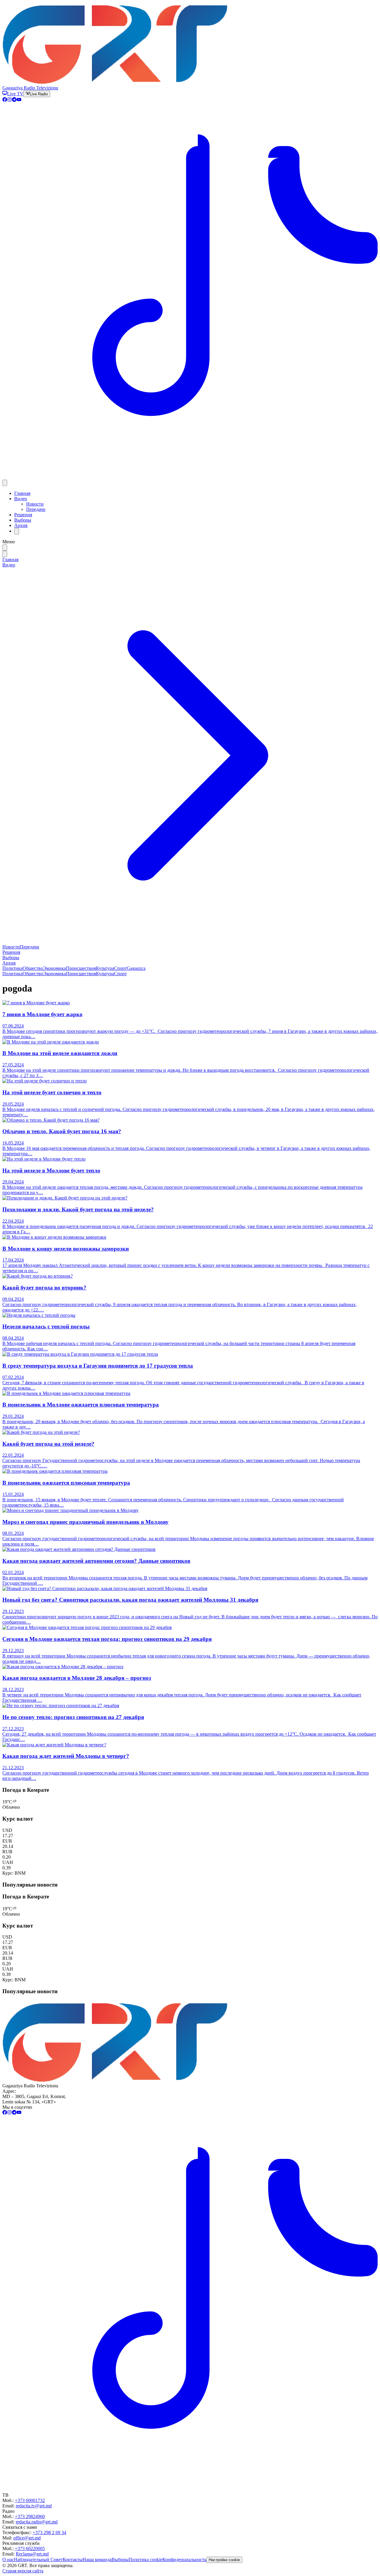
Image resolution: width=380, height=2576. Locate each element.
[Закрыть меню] (5, 554)
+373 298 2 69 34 (49, 2532)
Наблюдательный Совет (38, 2560)
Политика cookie (145, 2560)
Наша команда (97, 2560)
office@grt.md (27, 2538)
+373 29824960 (30, 2516)
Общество (33, 968)
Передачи (36, 509)
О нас (8, 2560)
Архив (21, 525)
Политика (12, 968)
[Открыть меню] (5, 483)
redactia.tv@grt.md (34, 2506)
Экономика (54, 968)
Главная (22, 493)
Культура (105, 968)
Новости (35, 504)
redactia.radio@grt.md (37, 2522)
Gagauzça (136, 968)
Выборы (23, 520)
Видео (21, 499)
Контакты (73, 2560)
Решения (23, 515)
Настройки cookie (224, 2560)
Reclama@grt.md (32, 2554)
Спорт (120, 968)
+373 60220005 (30, 2549)
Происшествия (81, 968)
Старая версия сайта (23, 2571)
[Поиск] (17, 531)
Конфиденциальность (184, 2560)
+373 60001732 (30, 2500)
